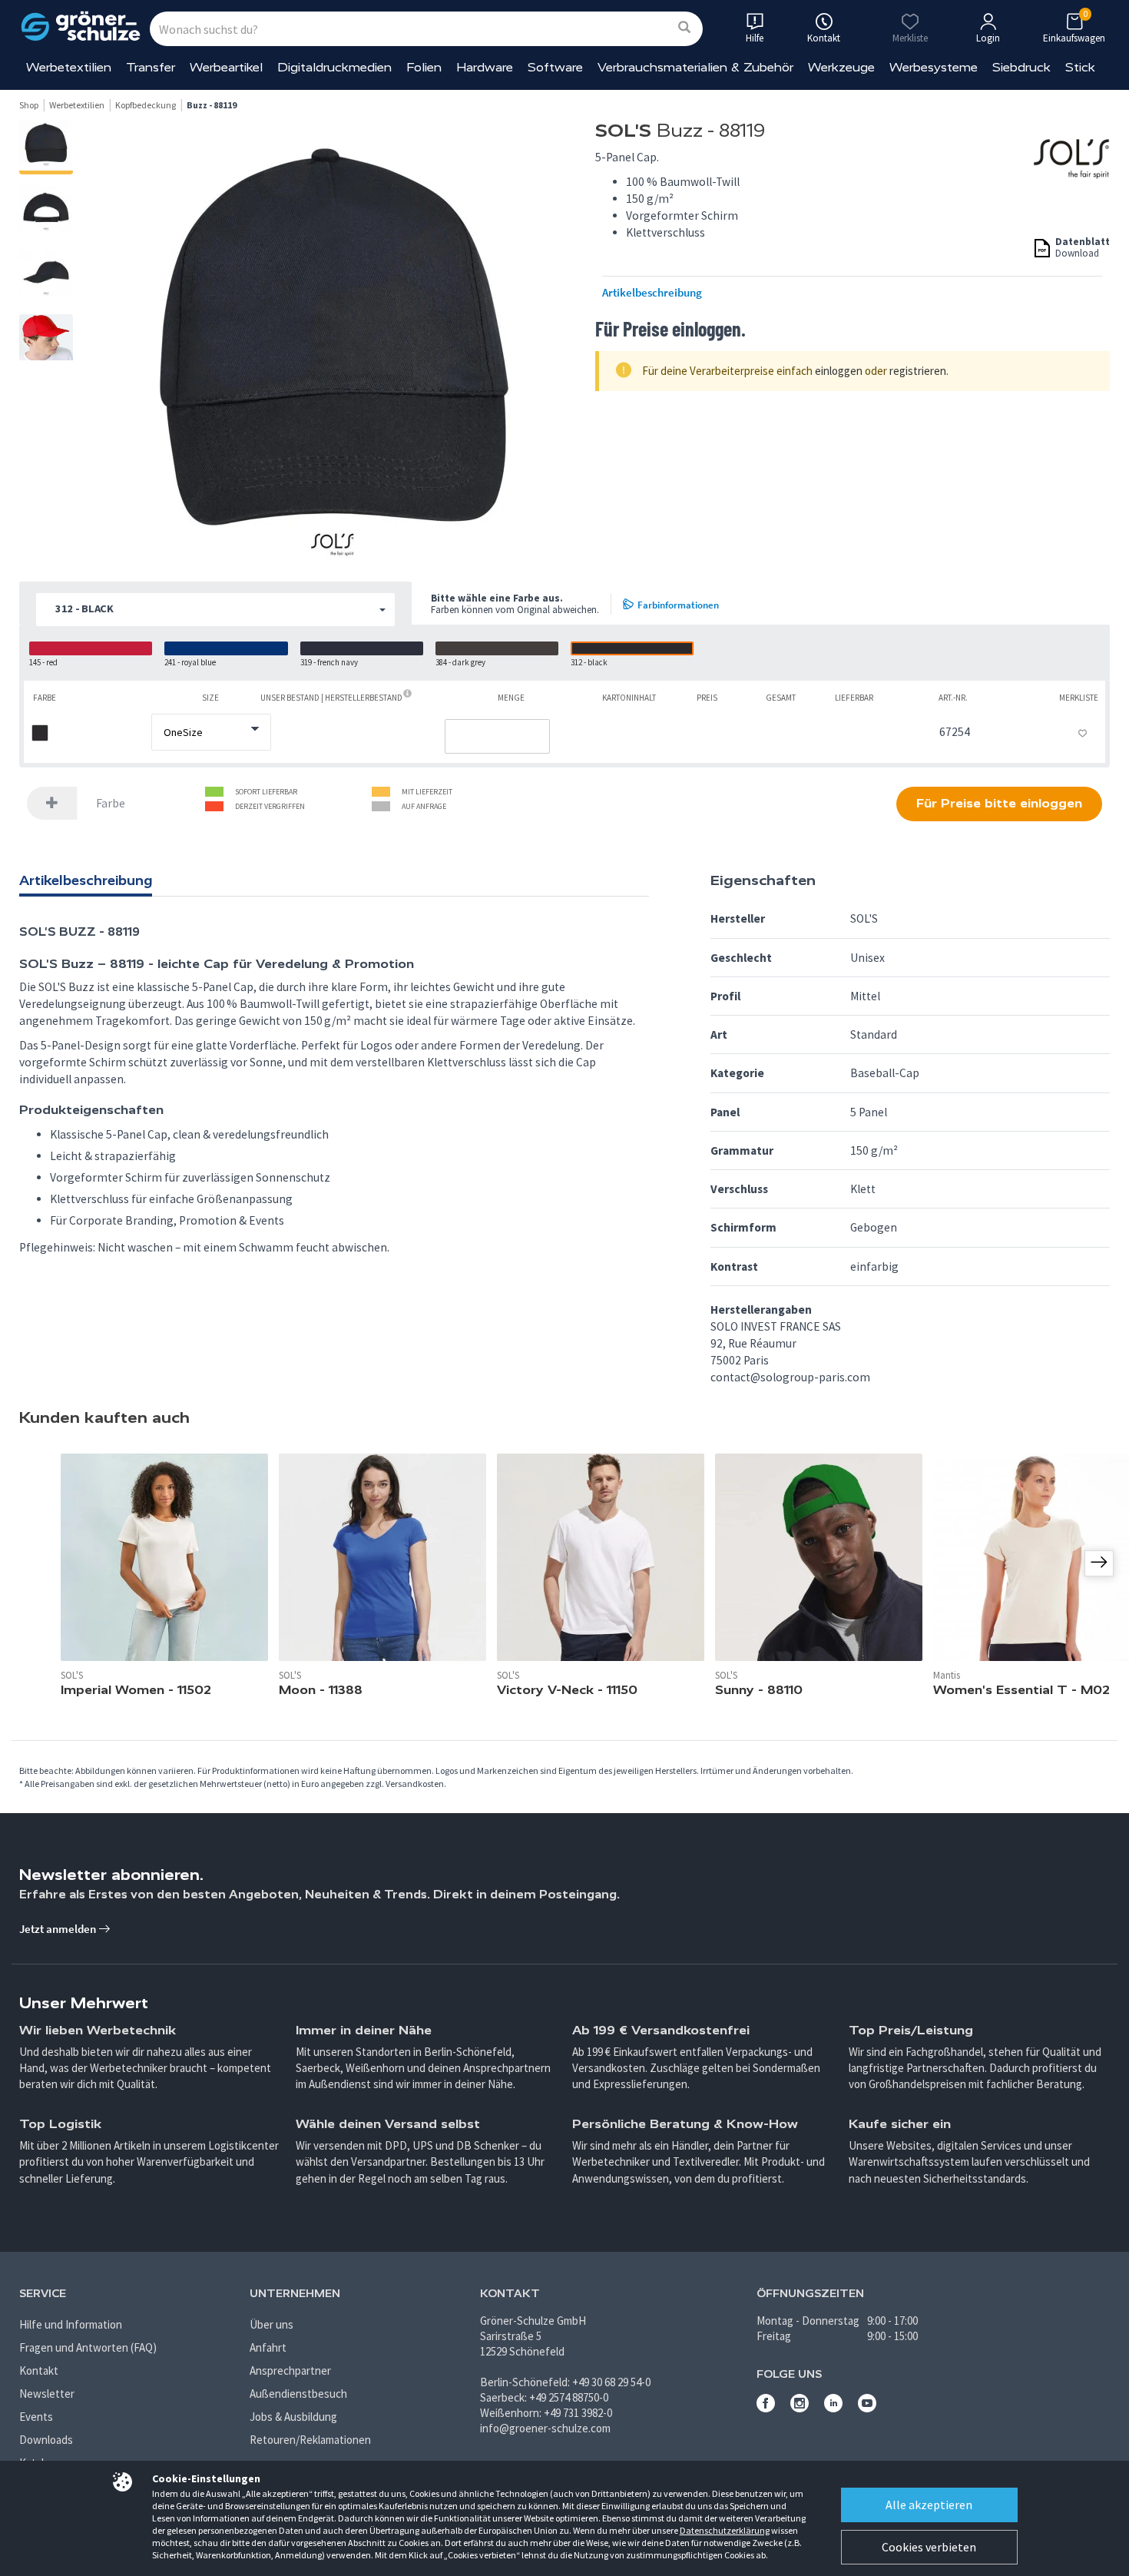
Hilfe (755, 38)
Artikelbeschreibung (652, 293)
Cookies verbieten (929, 2547)
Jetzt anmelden (59, 1929)
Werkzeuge (841, 67)
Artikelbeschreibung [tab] (86, 880)
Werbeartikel (226, 67)
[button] (215, 610)
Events (36, 2417)
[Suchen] (684, 28)
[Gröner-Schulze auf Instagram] (800, 2408)
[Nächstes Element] (1099, 1563)
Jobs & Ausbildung (293, 2417)
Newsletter (47, 2394)
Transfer (151, 67)
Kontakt (39, 2370)
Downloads (46, 2440)
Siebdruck (1021, 67)
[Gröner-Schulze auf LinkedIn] (833, 2408)
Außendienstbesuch (298, 2394)
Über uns (271, 2324)
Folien (424, 67)
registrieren (918, 371)
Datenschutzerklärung (725, 2530)
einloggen (839, 371)
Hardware (485, 67)
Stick (1080, 67)
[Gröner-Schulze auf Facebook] (766, 2408)
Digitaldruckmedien (334, 67)
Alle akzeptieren (929, 2505)
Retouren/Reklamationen (310, 2440)
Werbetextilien (69, 67)
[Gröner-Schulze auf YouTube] (867, 2408)
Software (555, 67)
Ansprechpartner (290, 2370)
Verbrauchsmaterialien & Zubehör (695, 67)
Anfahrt (268, 2347)
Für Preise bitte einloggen (999, 803)
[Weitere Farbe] (52, 803)
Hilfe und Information (71, 2324)
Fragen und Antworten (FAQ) (88, 2347)
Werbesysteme (934, 67)
